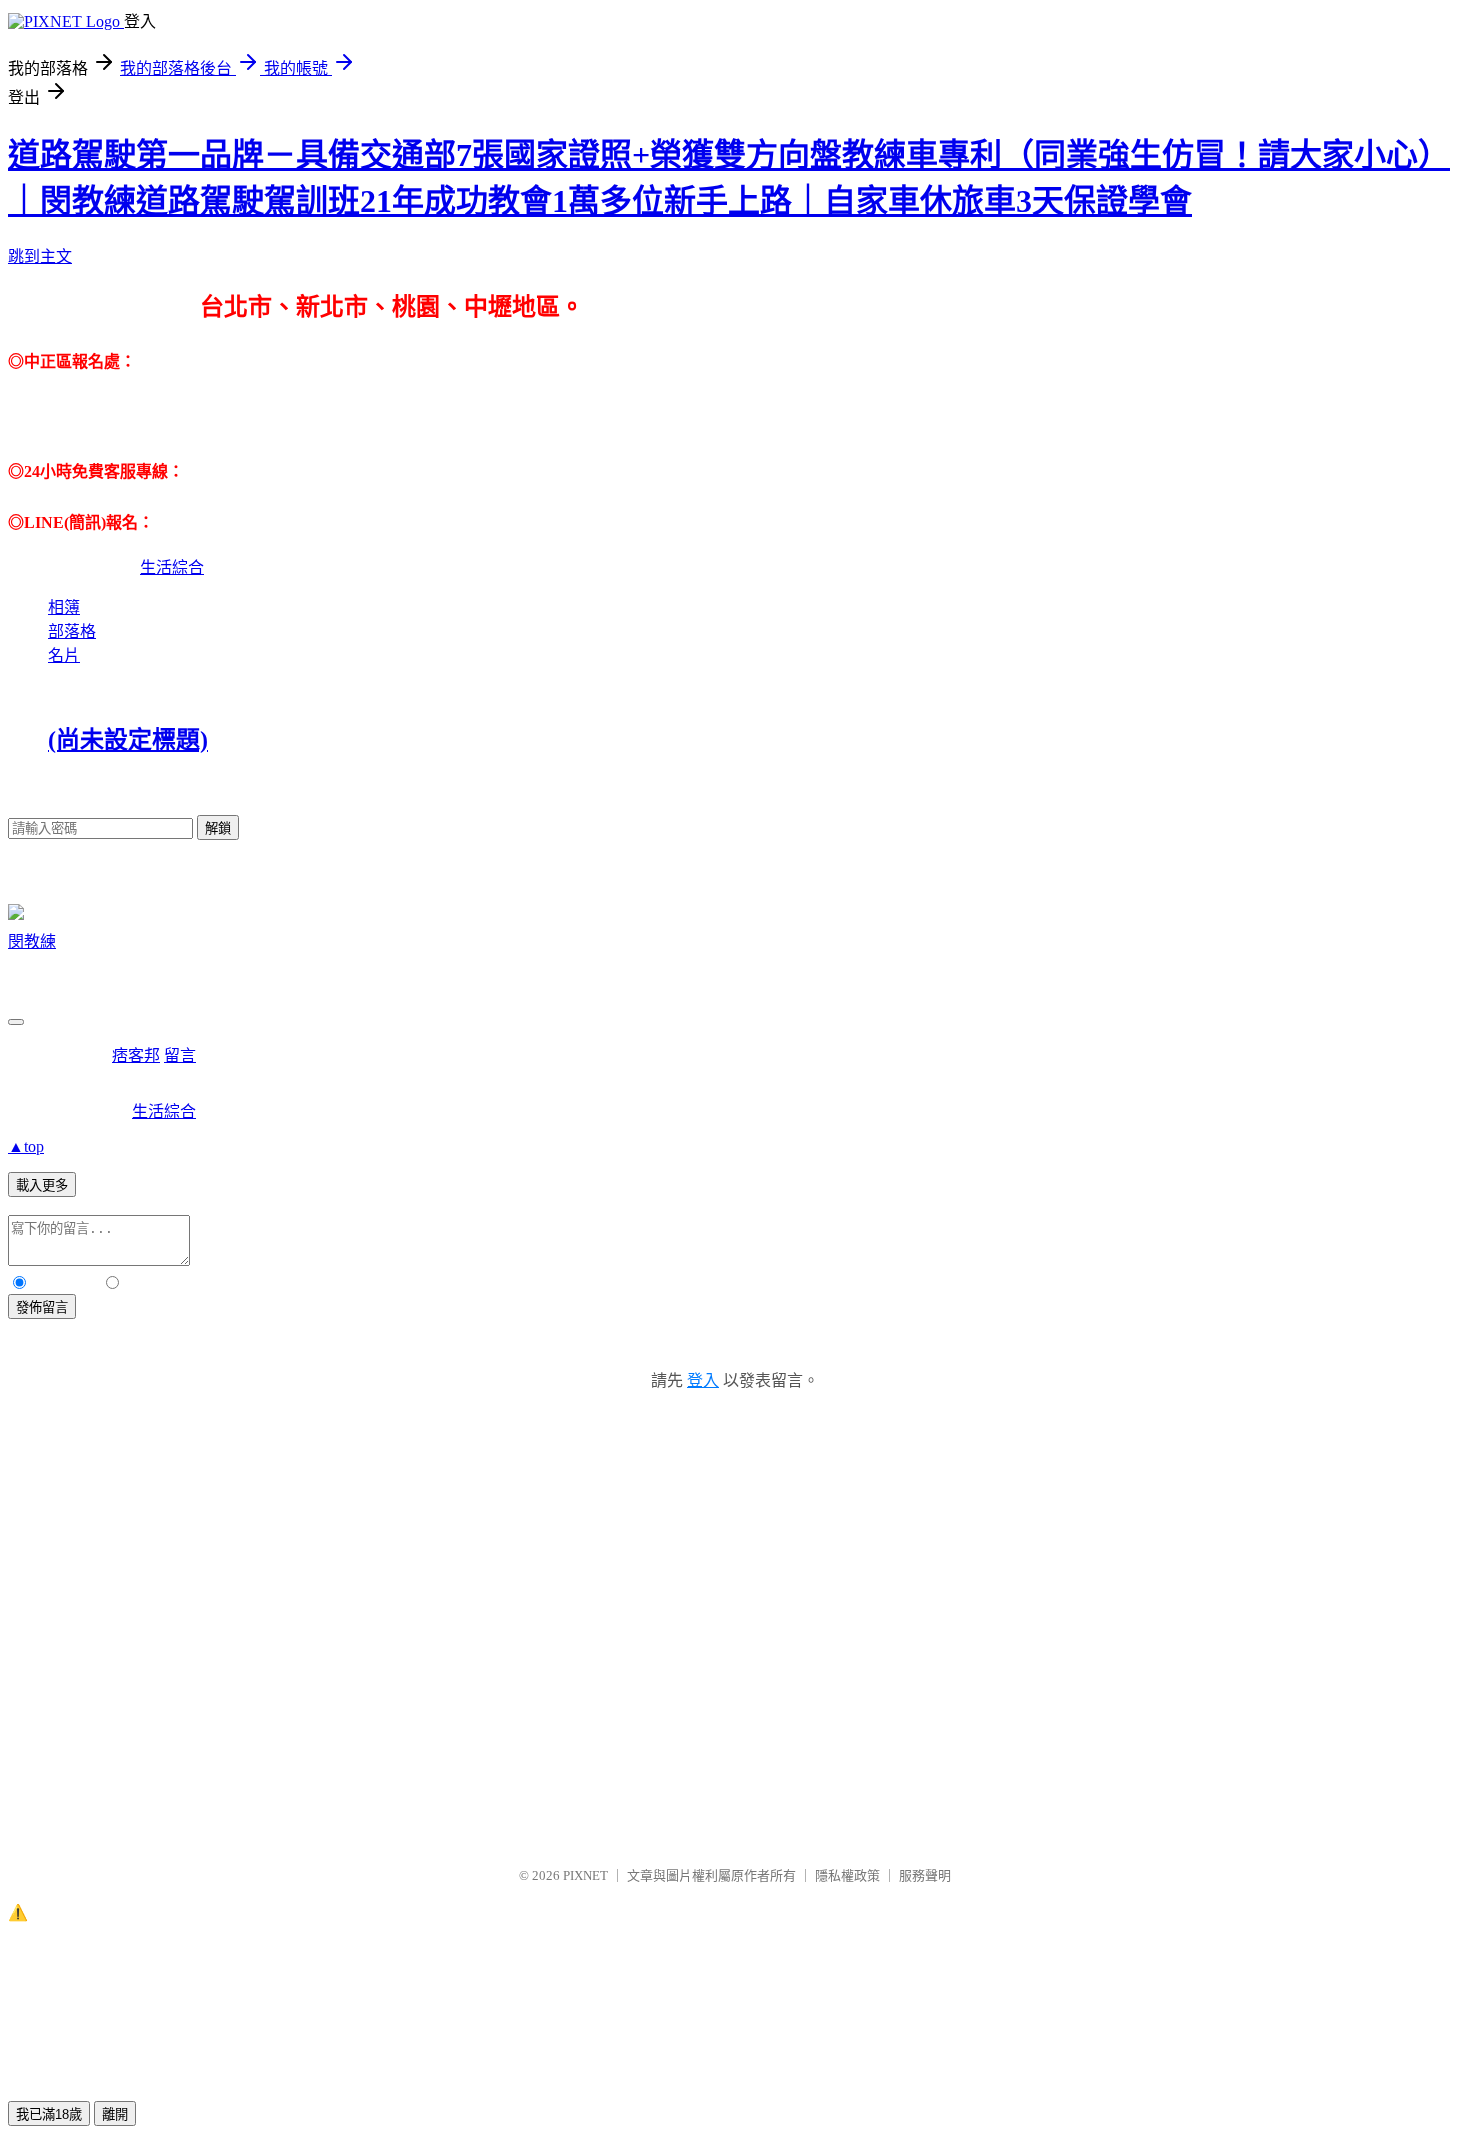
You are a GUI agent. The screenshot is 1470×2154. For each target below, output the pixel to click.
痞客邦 (136, 1055)
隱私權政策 (847, 1875)
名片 (64, 655)
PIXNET (585, 1875)
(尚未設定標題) (128, 740)
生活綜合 (172, 567)
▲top (26, 1146)
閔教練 (32, 941)
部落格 (72, 631)
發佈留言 (42, 1307)
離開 (115, 2114)
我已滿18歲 (49, 2114)
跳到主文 (40, 256)
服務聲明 (925, 1875)
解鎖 (218, 828)
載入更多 (42, 1185)
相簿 (64, 607)
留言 (180, 1055)
